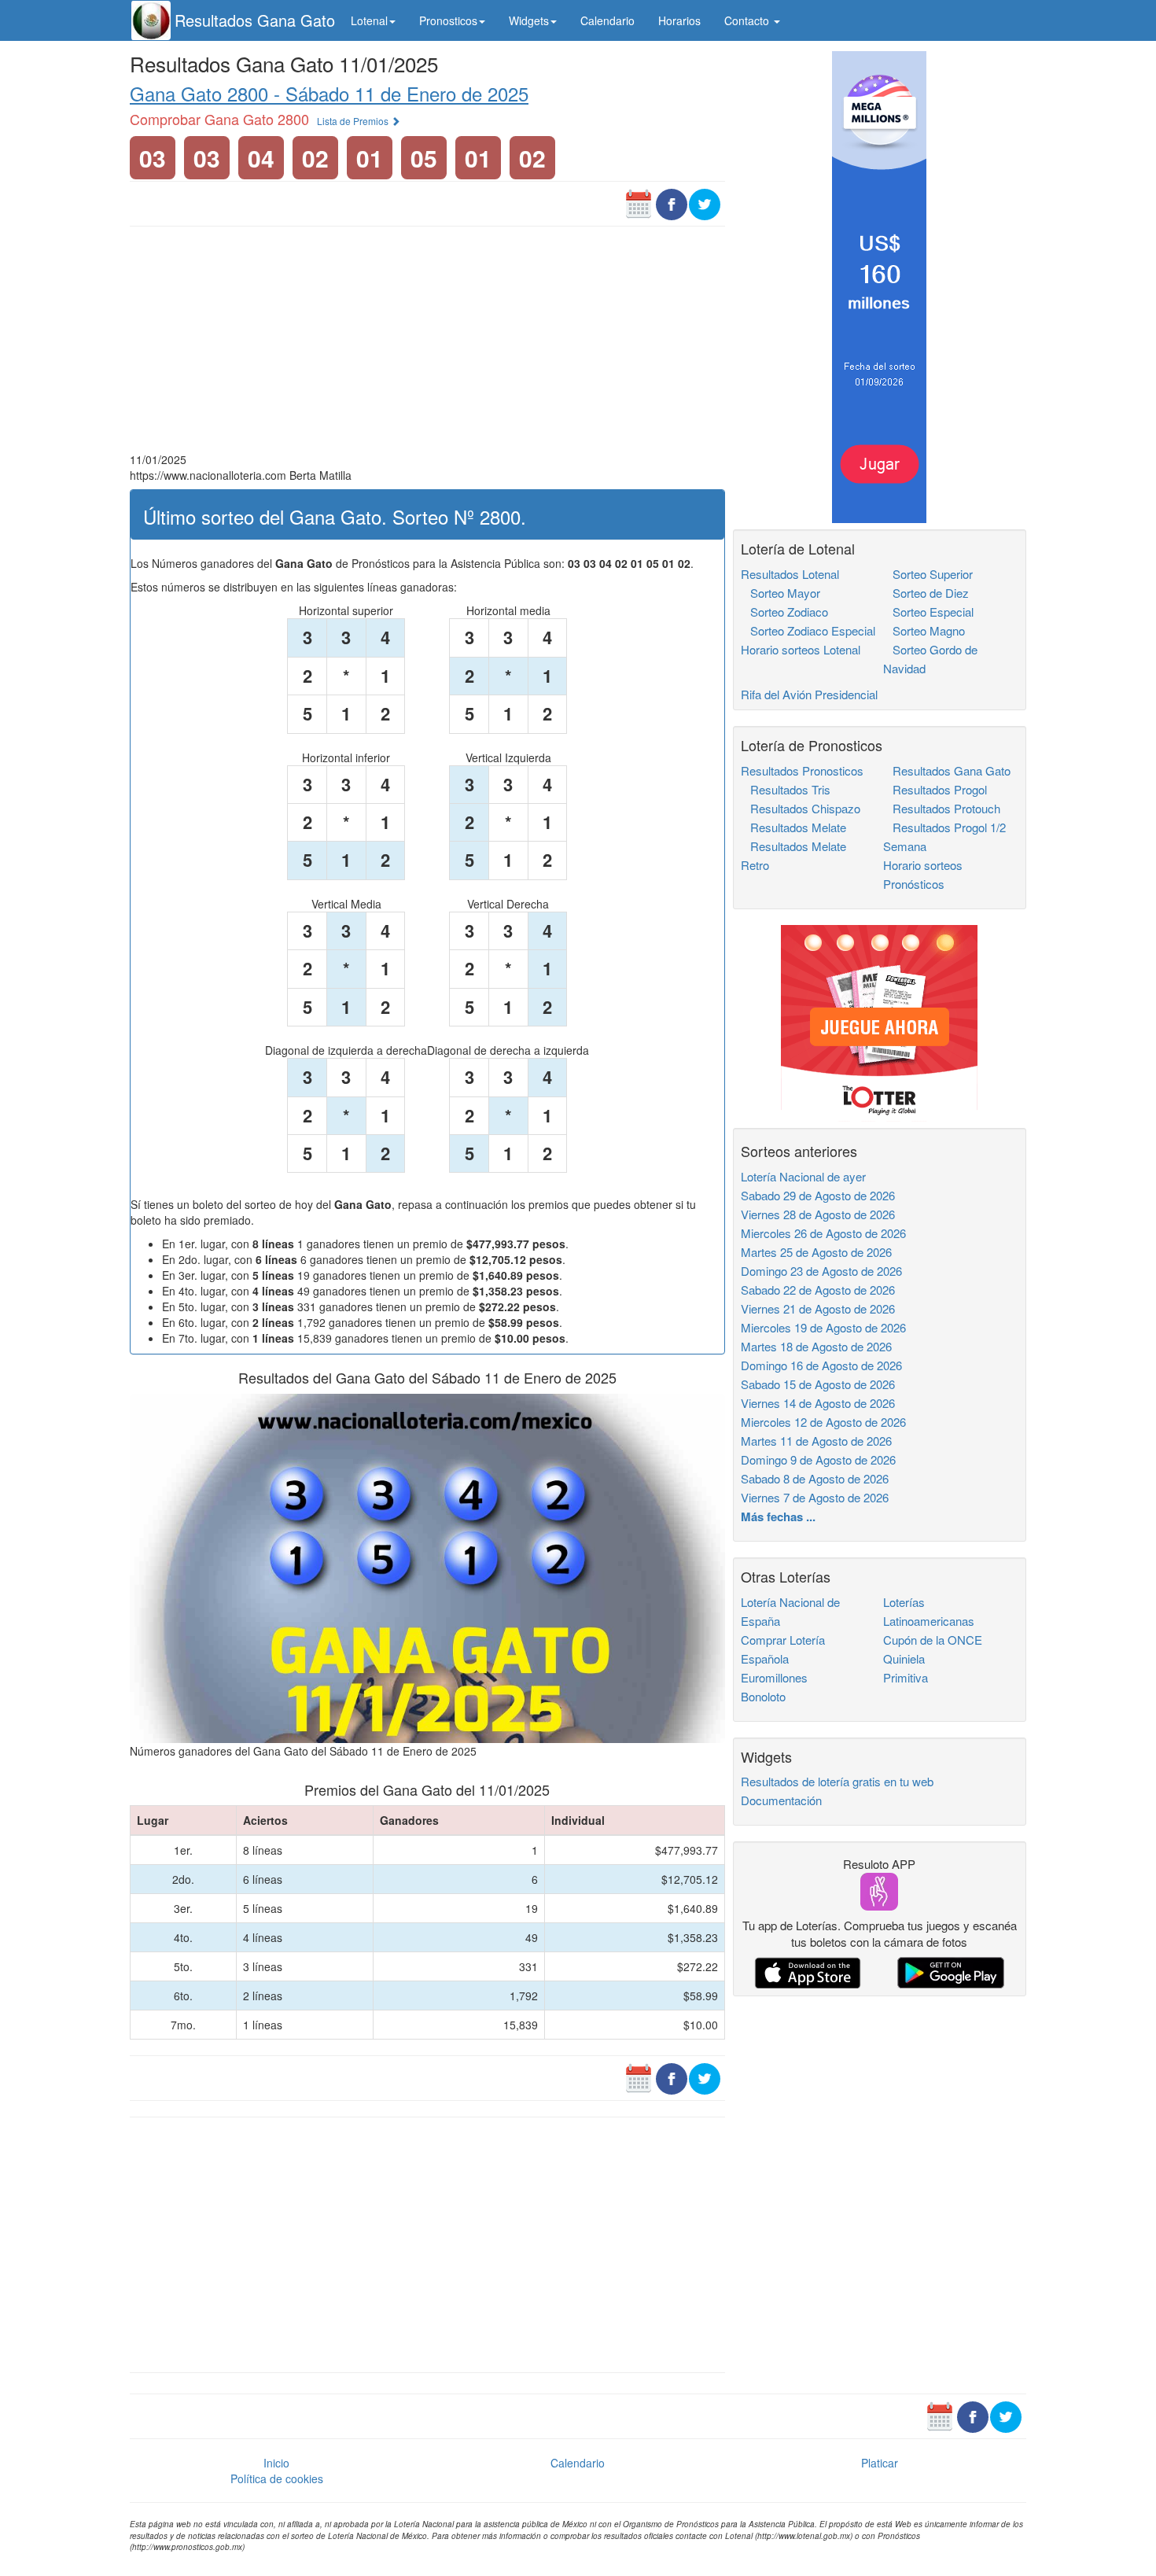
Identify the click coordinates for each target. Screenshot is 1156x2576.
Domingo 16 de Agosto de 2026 (821, 1365)
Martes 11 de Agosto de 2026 (816, 1441)
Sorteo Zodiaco (784, 612)
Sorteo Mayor (780, 593)
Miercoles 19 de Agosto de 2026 (823, 1327)
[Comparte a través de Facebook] (672, 203)
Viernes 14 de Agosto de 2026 (818, 1403)
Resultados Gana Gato (255, 20)
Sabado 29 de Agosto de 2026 (818, 1195)
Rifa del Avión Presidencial (809, 694)
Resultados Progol (935, 789)
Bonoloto (763, 1696)
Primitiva (906, 1677)
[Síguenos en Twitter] (705, 203)
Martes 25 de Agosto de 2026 (816, 1252)
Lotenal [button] (369, 20)
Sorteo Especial (928, 612)
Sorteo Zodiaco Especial (808, 630)
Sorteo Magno (924, 630)
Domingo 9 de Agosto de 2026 (818, 1459)
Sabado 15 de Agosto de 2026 (818, 1384)
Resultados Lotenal (790, 574)
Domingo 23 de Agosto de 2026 (821, 1271)
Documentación (781, 1800)
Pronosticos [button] (448, 20)
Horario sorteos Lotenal (801, 649)
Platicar (880, 2463)
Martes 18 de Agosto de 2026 (816, 1346)
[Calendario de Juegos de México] (639, 203)
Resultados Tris (786, 789)
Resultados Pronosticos (802, 770)
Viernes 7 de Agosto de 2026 (815, 1497)
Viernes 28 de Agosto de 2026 (818, 1214)
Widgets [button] (529, 20)
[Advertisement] (427, 341)
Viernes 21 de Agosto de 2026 (818, 1308)
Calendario (607, 20)
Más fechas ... (778, 1516)
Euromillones (774, 1677)
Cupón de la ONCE (933, 1640)
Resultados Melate (793, 827)
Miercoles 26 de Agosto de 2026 (823, 1233)
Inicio (276, 2463)
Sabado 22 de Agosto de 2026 (818, 1290)
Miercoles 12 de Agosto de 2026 (823, 1422)
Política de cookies (277, 2478)
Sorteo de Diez (926, 593)
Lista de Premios (354, 121)
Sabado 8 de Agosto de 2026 (815, 1478)
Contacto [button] (748, 20)
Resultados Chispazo (801, 808)
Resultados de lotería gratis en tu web (837, 1781)
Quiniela (904, 1658)
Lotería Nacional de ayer (803, 1176)
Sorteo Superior (928, 574)
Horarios (679, 20)
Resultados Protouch (942, 808)
